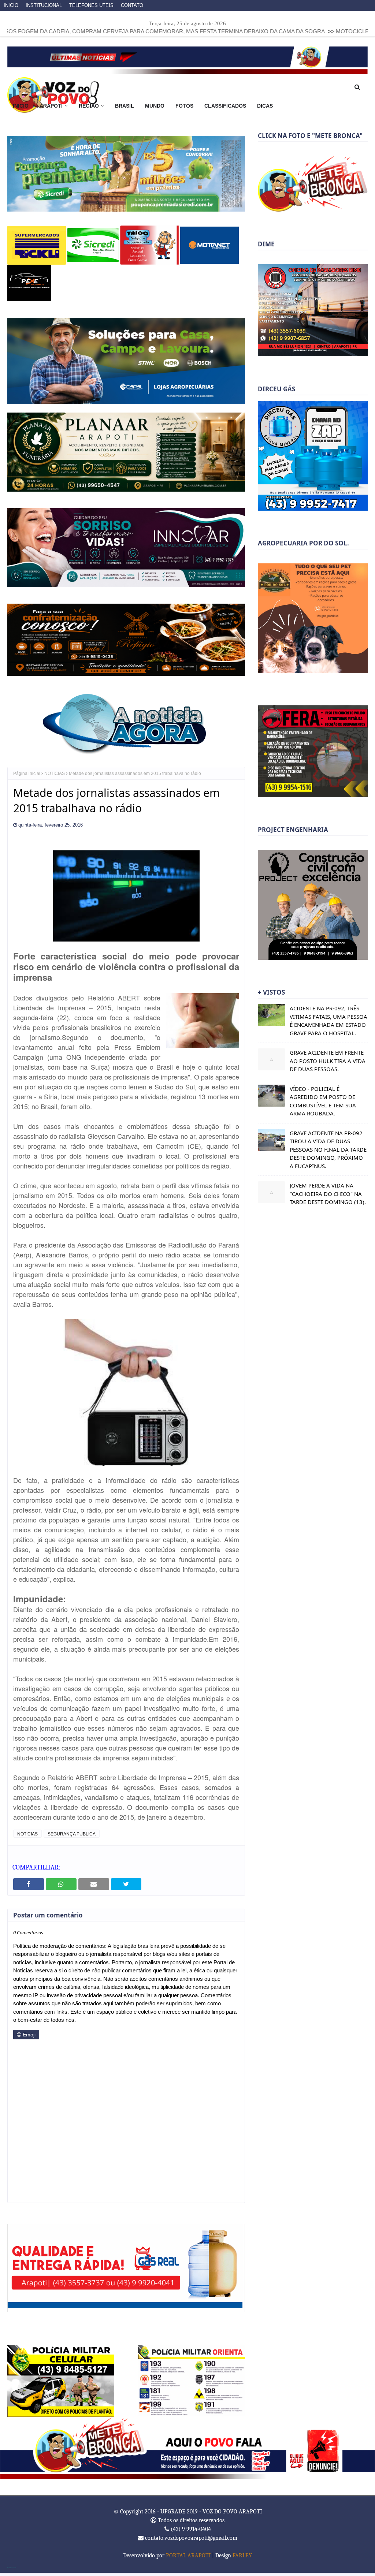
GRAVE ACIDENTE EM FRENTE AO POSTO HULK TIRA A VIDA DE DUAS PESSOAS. (328, 1061)
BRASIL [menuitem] (125, 106)
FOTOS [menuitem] (184, 106)
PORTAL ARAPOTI (188, 2552)
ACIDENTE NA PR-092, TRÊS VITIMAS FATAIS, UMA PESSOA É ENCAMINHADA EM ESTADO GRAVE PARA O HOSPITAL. (328, 1021)
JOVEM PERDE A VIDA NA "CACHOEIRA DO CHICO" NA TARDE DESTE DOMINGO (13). (328, 1194)
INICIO (11, 5)
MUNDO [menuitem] (155, 106)
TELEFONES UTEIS (91, 5)
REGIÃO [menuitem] (89, 106)
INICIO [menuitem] (21, 106)
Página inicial (27, 770)
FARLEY (242, 2552)
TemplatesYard (12, 2564)
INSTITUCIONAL (44, 5)
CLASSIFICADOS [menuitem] (225, 106)
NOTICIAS (55, 770)
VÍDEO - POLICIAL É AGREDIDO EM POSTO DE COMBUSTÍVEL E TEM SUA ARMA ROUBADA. (323, 1101)
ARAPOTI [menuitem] (51, 106)
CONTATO (132, 5)
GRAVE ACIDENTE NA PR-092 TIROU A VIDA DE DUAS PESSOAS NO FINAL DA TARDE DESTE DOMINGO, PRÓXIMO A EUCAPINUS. (328, 1149)
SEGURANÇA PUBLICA (72, 1830)
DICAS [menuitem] (265, 106)
